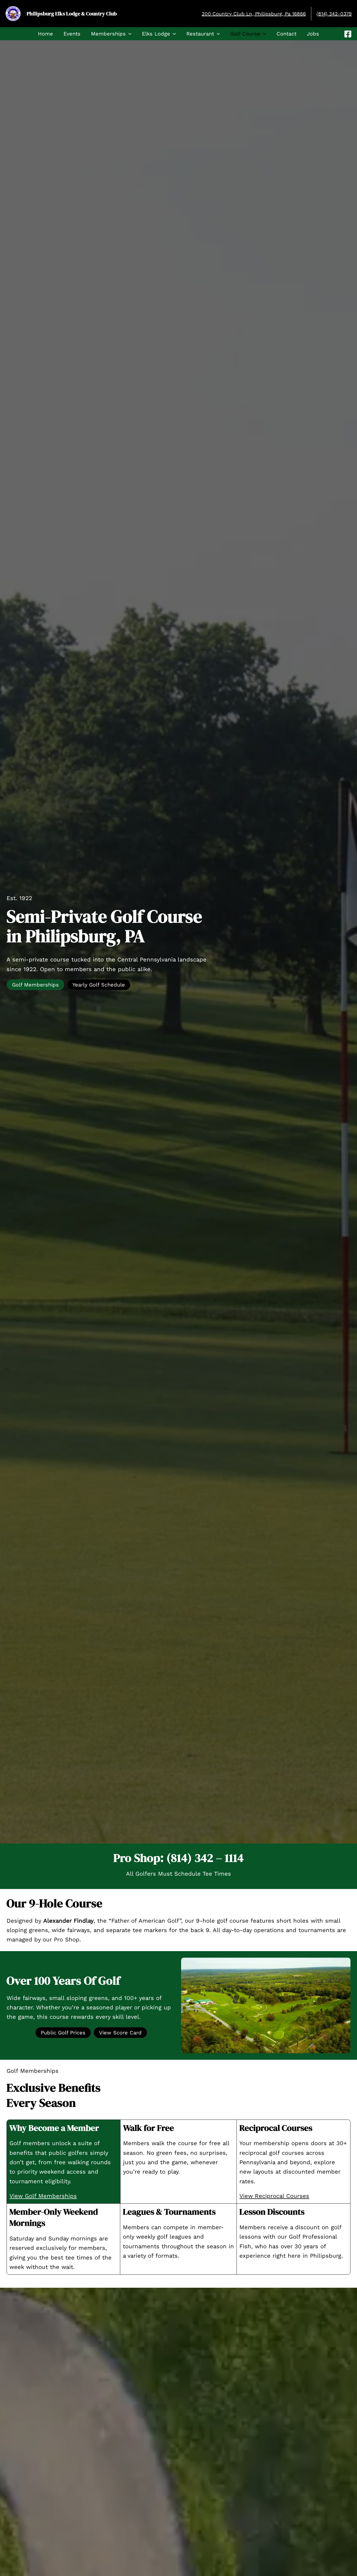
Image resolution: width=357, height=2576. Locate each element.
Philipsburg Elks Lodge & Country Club (72, 14)
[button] (129, 34)
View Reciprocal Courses (274, 2196)
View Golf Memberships (43, 2196)
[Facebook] (348, 34)
